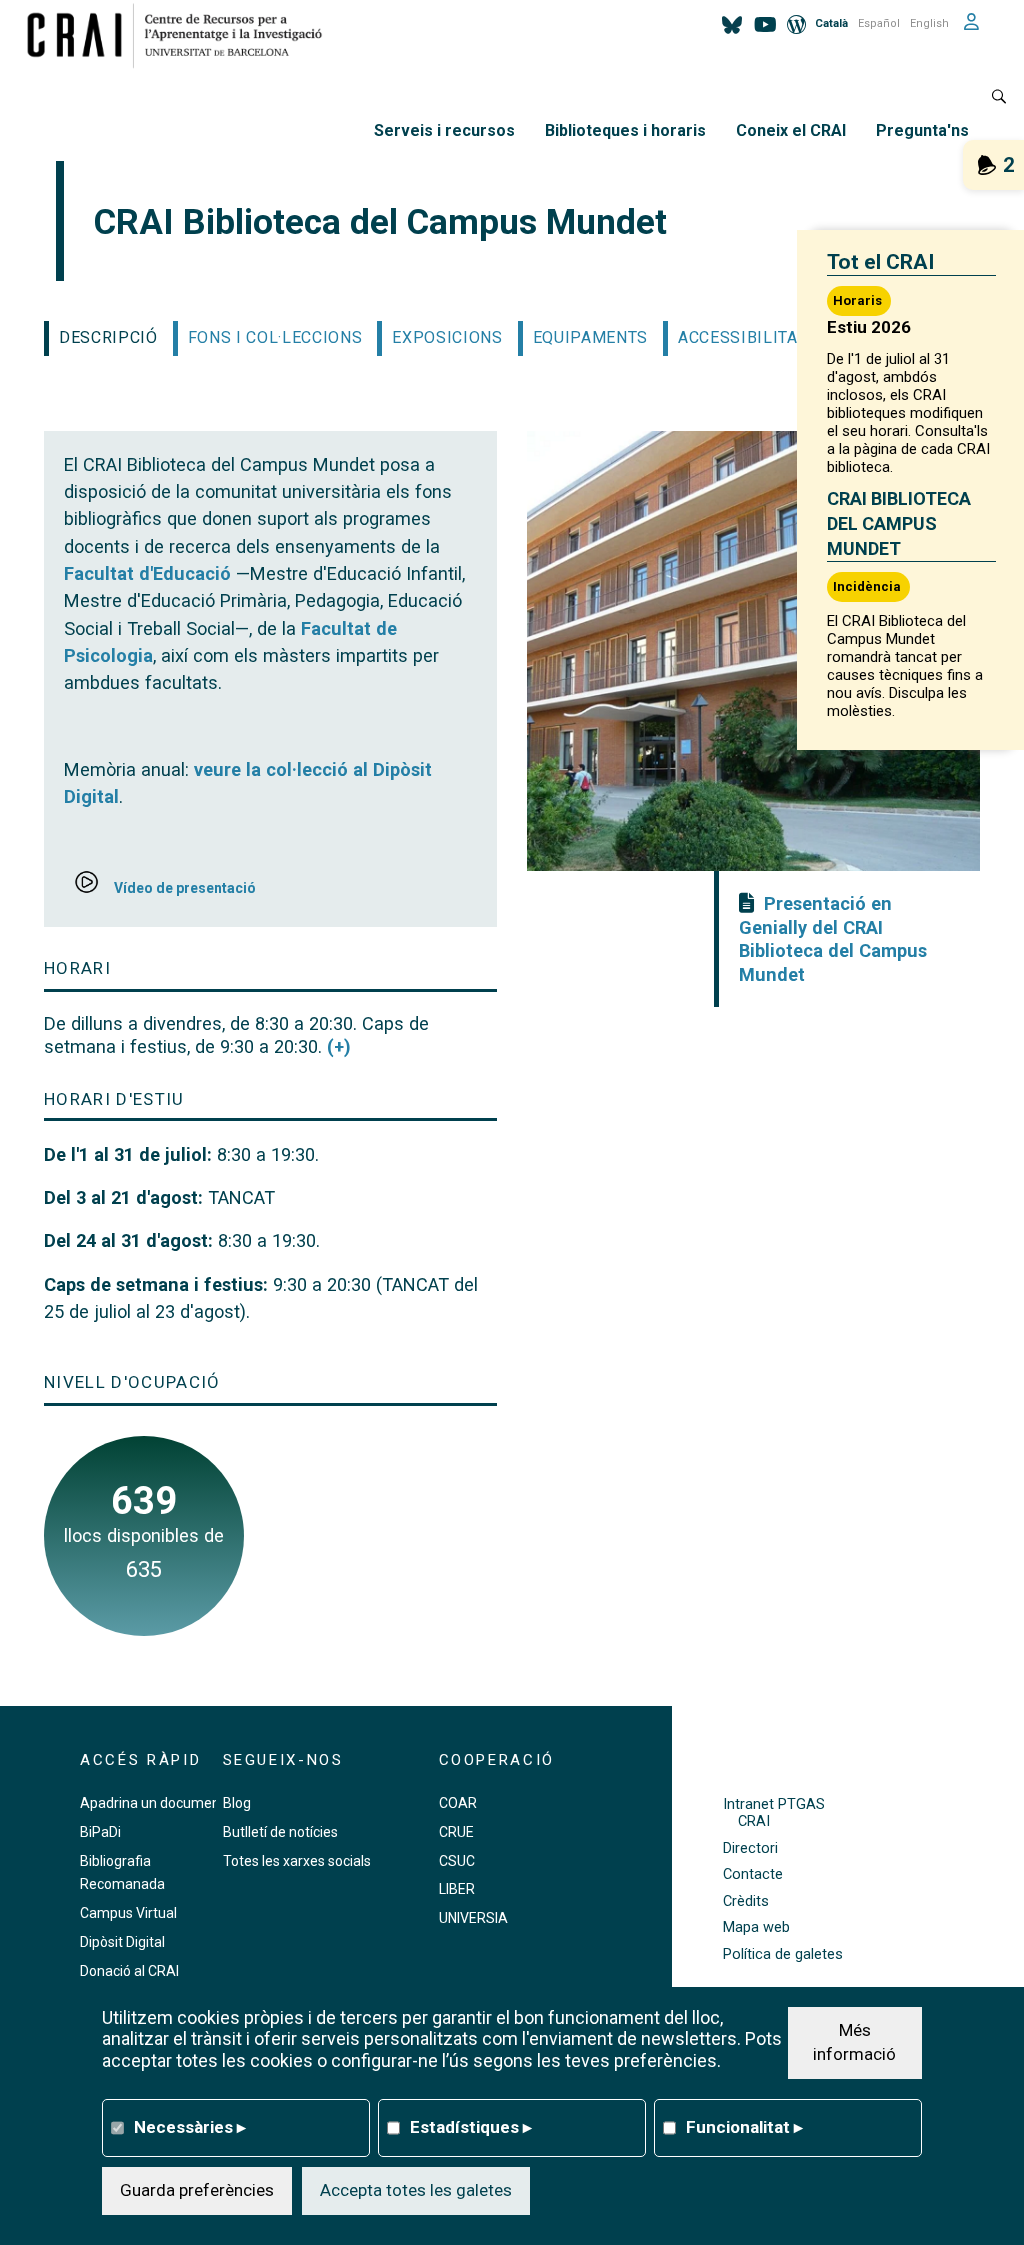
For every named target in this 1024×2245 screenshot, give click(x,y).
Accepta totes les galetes (416, 2190)
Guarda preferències (197, 2190)
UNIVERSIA (473, 1918)
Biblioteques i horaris (625, 130)
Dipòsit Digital (122, 1942)
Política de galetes (783, 1954)
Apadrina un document (152, 1803)
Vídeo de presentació (185, 888)
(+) (339, 1046)
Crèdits (746, 1901)
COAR (458, 1803)
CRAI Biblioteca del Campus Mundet (899, 523)
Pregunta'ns (922, 130)
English (929, 23)
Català (831, 23)
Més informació (854, 2042)
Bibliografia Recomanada (122, 1873)
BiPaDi (100, 1832)
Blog (237, 1803)
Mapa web (756, 1927)
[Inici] (182, 35)
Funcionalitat (744, 2127)
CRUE (456, 1832)
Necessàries (190, 2127)
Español (879, 23)
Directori (750, 1848)
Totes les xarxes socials (297, 1861)
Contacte (753, 1874)
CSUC (457, 1861)
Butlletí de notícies (280, 1832)
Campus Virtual (128, 1913)
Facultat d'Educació (147, 573)
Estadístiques (471, 2127)
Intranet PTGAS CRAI (774, 1813)
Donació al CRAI (129, 1971)
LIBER (457, 1889)
